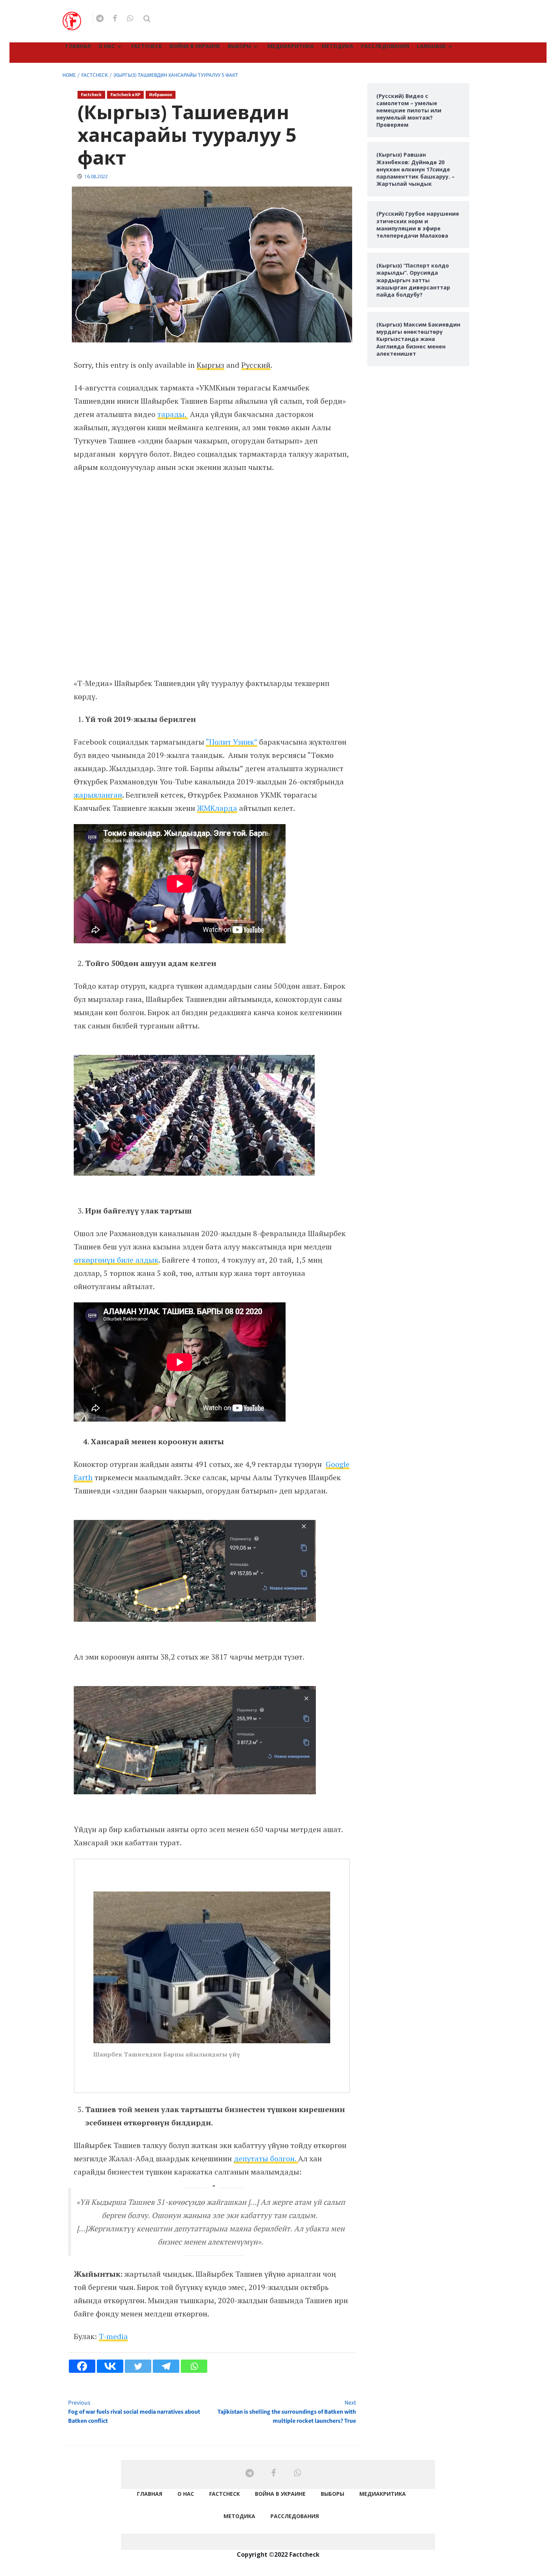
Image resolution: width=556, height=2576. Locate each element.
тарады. (173, 414)
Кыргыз (210, 365)
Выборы (239, 46)
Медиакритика (291, 46)
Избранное (161, 95)
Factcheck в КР (125, 95)
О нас (107, 46)
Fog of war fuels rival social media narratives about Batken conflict (134, 2412)
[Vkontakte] (110, 2366)
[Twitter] (138, 2366)
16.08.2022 (96, 177)
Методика (337, 46)
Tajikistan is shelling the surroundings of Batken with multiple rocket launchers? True (287, 2412)
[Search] (147, 19)
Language (431, 46)
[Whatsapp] (194, 2366)
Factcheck (147, 46)
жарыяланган (98, 795)
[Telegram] (166, 2366)
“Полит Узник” (231, 742)
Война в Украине (195, 46)
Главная (78, 46)
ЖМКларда (217, 808)
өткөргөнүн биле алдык (116, 1260)
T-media (113, 2336)
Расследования (385, 46)
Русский (256, 365)
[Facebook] (82, 2366)
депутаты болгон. (266, 2158)
